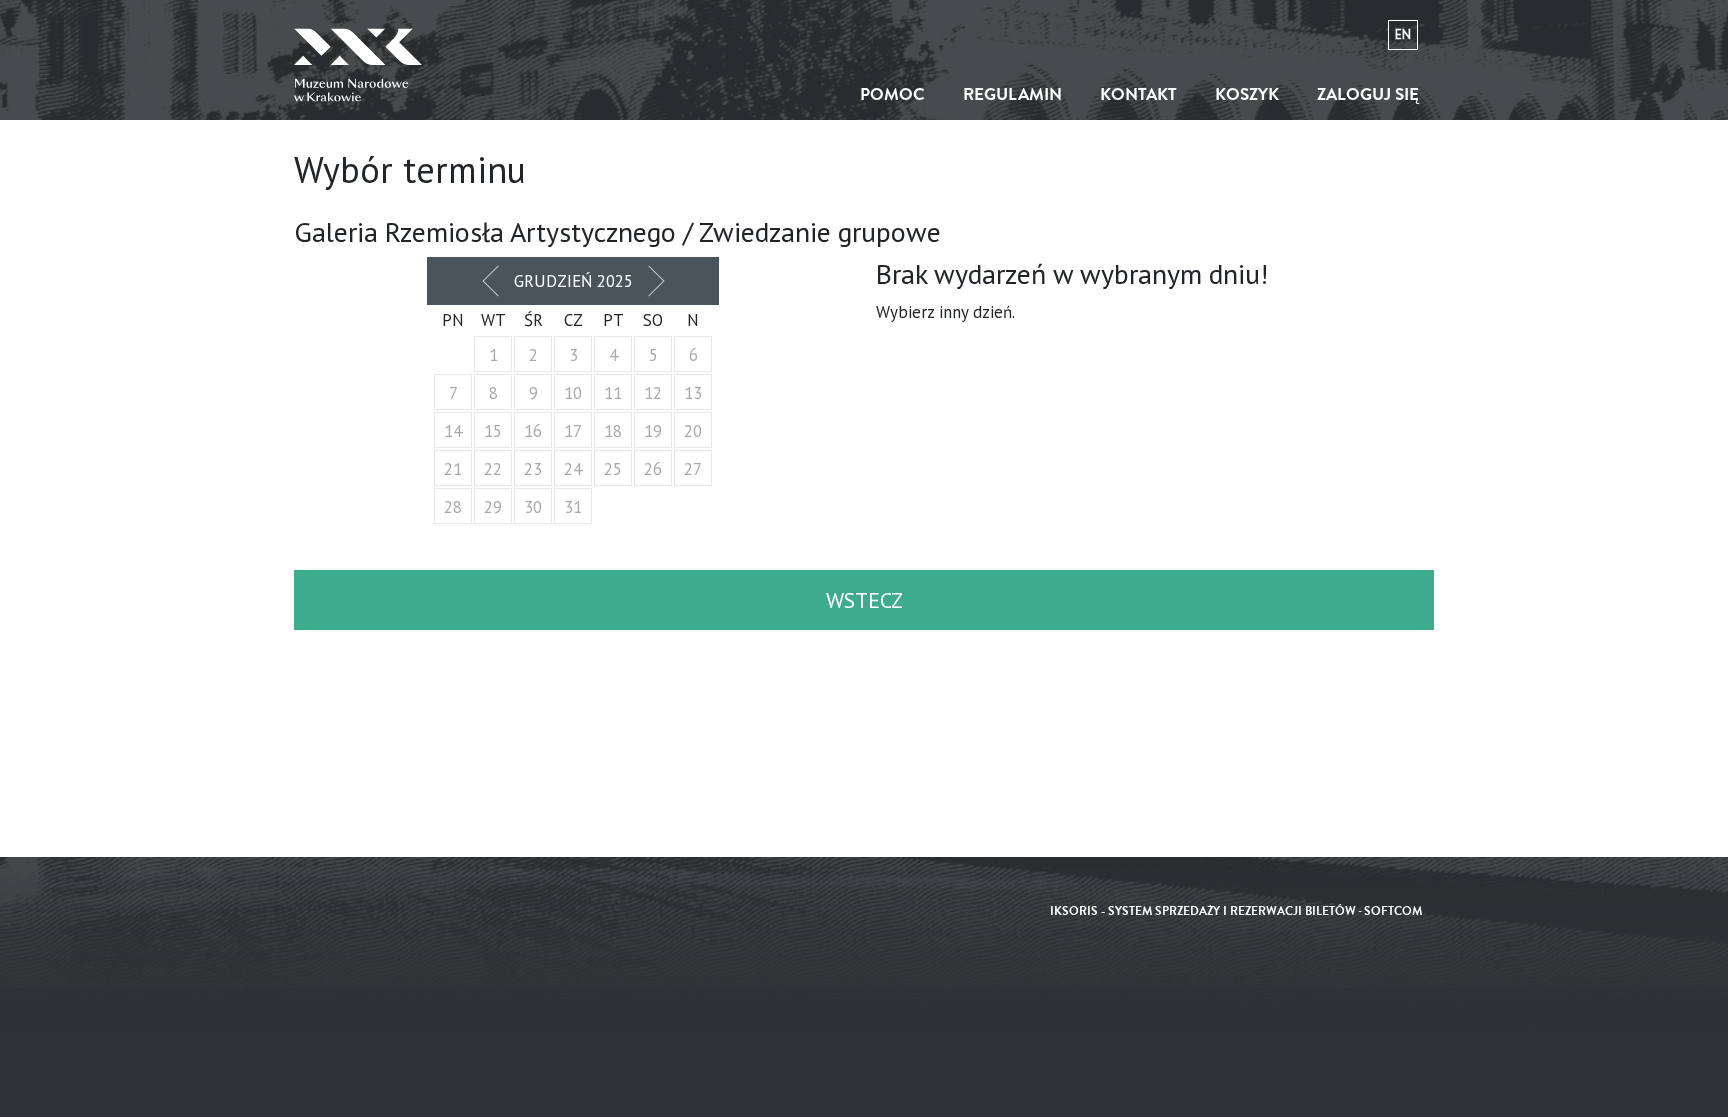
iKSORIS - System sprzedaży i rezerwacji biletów (1203, 911)
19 (653, 431)
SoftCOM (1393, 911)
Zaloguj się (1368, 94)
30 (533, 507)
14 (453, 431)
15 (493, 431)
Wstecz (864, 600)
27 (693, 469)
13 (693, 393)
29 (493, 507)
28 (453, 507)
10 (573, 393)
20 (693, 431)
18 (613, 431)
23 (533, 469)
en (1403, 34)
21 (453, 469)
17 (573, 431)
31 (573, 507)
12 (653, 393)
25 (613, 469)
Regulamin (1012, 94)
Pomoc (892, 94)
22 (493, 469)
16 (533, 431)
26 (653, 469)
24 (573, 469)
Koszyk (1247, 94)
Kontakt (1138, 94)
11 (613, 393)
